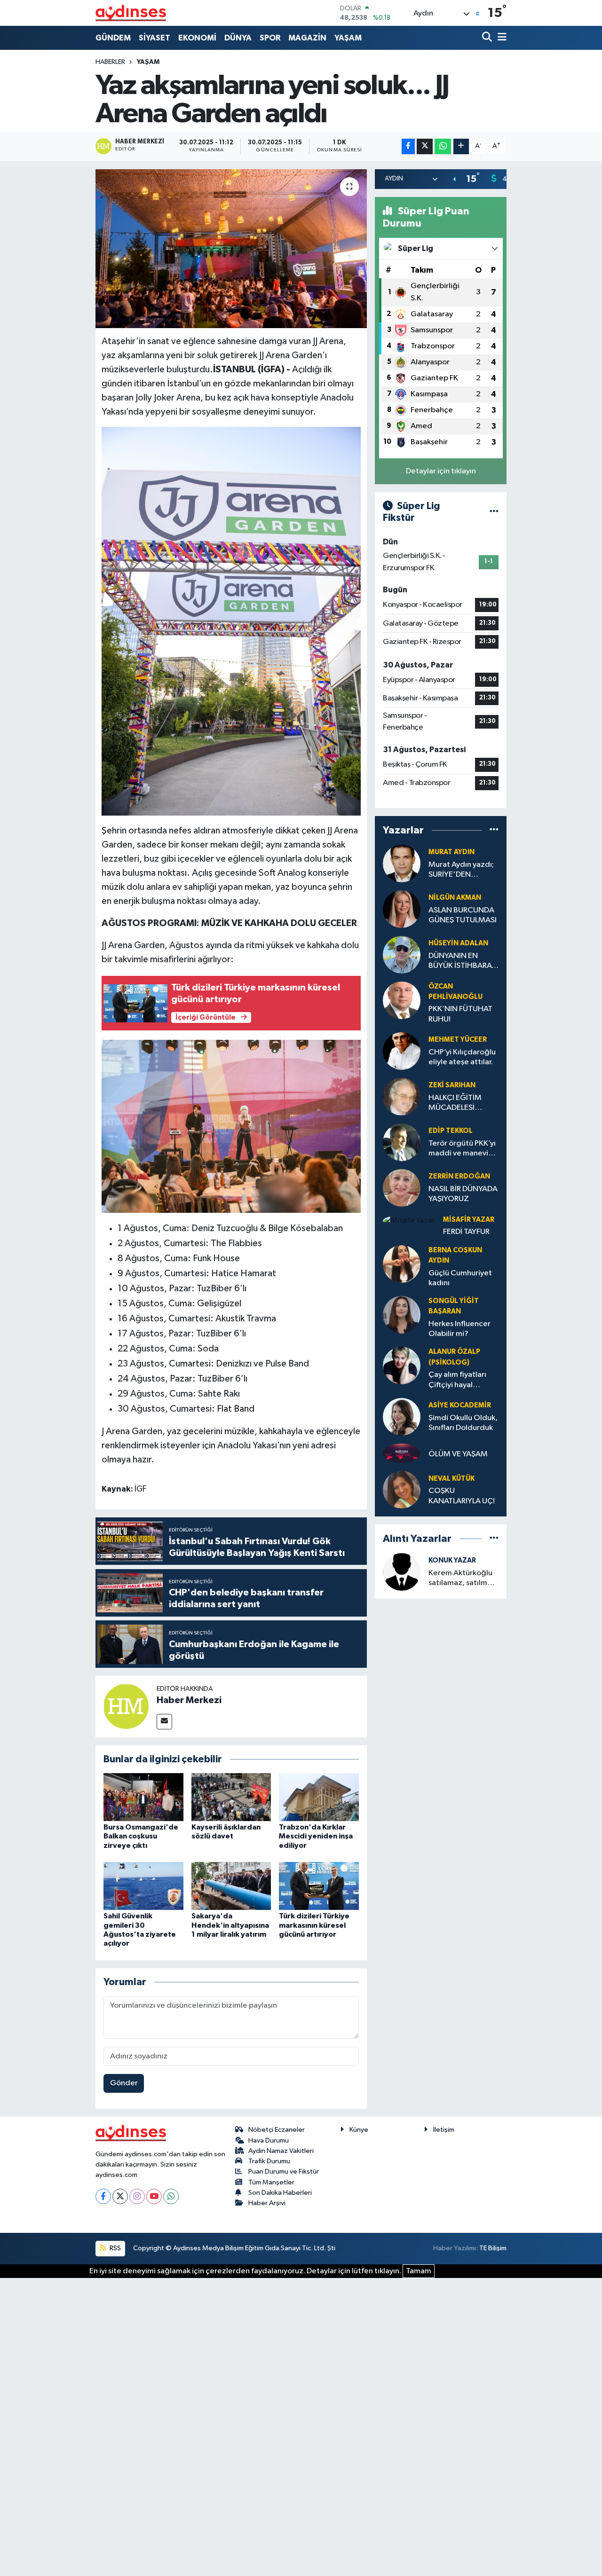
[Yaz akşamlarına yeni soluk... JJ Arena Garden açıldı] (231, 249)
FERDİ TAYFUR (466, 1232)
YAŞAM (348, 38)
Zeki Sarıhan (452, 1085)
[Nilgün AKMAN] (402, 909)
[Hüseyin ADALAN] (402, 954)
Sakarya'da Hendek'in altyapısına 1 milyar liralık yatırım (230, 1925)
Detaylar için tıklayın (441, 471)
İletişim (444, 2130)
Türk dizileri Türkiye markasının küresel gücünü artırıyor (314, 1925)
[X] (120, 2196)
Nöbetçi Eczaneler (277, 2130)
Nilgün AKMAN (455, 898)
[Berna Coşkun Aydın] (402, 1264)
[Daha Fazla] (461, 146)
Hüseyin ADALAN (458, 943)
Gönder (124, 2083)
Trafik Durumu (269, 2161)
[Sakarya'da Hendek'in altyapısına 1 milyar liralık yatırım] (231, 1886)
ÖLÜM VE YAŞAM (458, 1454)
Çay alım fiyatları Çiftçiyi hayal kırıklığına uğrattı (458, 1380)
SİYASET (154, 38)
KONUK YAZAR (452, 1560)
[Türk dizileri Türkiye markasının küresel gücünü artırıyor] (319, 1886)
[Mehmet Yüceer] (402, 1051)
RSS (115, 2248)
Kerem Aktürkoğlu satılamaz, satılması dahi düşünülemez (463, 1579)
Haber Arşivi (267, 2203)
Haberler (110, 62)
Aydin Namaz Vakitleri (281, 2151)
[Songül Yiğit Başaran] (402, 1315)
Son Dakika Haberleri (280, 2193)
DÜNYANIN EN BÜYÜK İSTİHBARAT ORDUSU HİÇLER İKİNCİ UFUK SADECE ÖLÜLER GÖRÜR (462, 962)
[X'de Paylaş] (425, 146)
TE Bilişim (493, 2248)
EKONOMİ (197, 38)
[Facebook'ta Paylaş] (408, 146)
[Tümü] (494, 830)
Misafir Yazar (469, 1220)
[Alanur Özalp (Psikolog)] (402, 1365)
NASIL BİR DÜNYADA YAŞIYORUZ (463, 1194)
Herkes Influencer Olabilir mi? (459, 1329)
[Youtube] (154, 2196)
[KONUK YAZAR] (402, 1572)
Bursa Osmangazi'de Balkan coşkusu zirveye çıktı (141, 1836)
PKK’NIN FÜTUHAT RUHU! (460, 1014)
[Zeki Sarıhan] (402, 1096)
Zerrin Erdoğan (459, 1176)
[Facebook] (103, 2196)
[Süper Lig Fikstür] (494, 512)
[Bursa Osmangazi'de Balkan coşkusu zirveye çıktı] (143, 1797)
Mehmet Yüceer (458, 1040)
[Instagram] (137, 2196)
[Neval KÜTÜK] (402, 1489)
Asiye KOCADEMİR (460, 1405)
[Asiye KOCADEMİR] (402, 1417)
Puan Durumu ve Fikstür (284, 2172)
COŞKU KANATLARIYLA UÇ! (462, 1496)
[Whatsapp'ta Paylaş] (443, 146)
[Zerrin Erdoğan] (402, 1188)
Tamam (419, 2271)
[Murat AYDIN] (402, 863)
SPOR (270, 38)
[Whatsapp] (171, 2196)
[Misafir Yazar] (409, 1221)
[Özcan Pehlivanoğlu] (402, 1000)
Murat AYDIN (451, 852)
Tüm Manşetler (271, 2182)
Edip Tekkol (451, 1131)
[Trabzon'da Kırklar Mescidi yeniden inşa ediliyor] (319, 1797)
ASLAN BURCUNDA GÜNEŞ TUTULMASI (463, 915)
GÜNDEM (113, 38)
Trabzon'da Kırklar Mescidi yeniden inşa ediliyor (316, 1836)
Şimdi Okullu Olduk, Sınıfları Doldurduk (463, 1423)
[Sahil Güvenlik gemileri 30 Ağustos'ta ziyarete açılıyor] (143, 1886)
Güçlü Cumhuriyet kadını (460, 1278)
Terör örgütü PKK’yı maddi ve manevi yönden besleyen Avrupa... (462, 1149)
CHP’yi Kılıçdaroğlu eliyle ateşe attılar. (462, 1057)
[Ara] (488, 38)
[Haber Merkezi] (126, 1706)
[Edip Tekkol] (402, 1142)
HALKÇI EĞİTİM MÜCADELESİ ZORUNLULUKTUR (459, 1103)
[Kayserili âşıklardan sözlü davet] (231, 1797)
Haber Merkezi (189, 1700)
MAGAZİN (307, 38)
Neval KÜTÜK (451, 1479)
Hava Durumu (269, 2140)
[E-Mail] (164, 1722)
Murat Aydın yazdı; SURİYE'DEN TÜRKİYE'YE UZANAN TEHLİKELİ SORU (462, 870)
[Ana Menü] (500, 38)
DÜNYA (238, 38)
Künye (359, 2130)
